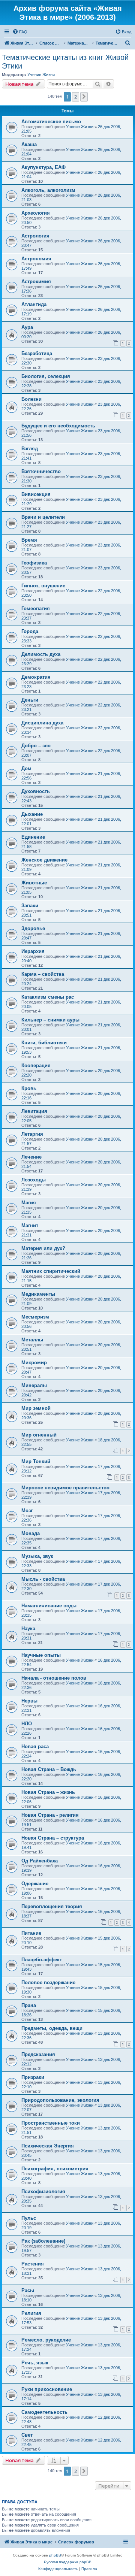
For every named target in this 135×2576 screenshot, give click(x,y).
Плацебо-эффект (42, 1960)
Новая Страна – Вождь (49, 1769)
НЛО (27, 1724)
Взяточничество (41, 471)
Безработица (37, 353)
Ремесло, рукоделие (46, 2340)
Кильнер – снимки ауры (50, 1020)
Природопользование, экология (60, 2100)
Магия (29, 1203)
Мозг (27, 1511)
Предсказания (38, 2054)
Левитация (34, 1111)
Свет (27, 2435)
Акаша (29, 144)
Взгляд (30, 449)
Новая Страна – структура (53, 1838)
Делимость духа (41, 654)
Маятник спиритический (51, 1271)
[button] (84, 97)
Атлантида (34, 304)
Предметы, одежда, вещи (52, 2028)
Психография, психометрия (55, 2169)
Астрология (35, 236)
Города (30, 631)
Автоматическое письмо (51, 122)
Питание (31, 1933)
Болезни (31, 399)
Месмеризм (35, 1317)
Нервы (29, 1701)
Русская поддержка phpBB (68, 2562)
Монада (31, 1533)
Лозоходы (34, 1180)
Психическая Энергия (48, 2146)
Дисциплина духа (42, 723)
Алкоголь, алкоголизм (48, 190)
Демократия (36, 677)
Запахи (30, 906)
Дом (26, 768)
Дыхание (32, 814)
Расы (28, 2290)
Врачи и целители (43, 517)
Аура (27, 327)
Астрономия (36, 259)
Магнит (30, 1225)
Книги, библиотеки (44, 1043)
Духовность (36, 791)
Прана (29, 2005)
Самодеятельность (44, 2412)
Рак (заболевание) (43, 2241)
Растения (33, 2264)
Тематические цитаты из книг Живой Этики (65, 62)
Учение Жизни (41, 75)
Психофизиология (43, 2191)
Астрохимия (36, 281)
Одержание (35, 1884)
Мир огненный (39, 1435)
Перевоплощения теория (52, 1906)
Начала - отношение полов (54, 1678)
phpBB (55, 2555)
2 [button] (76, 97)
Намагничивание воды (49, 1606)
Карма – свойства (43, 974)
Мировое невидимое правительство (65, 1488)
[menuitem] (20, 32)
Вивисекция (36, 494)
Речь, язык (35, 2363)
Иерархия (33, 951)
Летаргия (32, 1134)
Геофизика (34, 563)
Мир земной (36, 1408)
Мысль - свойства (43, 1579)
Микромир (34, 1363)
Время (29, 540)
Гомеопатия (36, 609)
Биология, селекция (46, 376)
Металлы (32, 1340)
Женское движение (44, 860)
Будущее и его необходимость (58, 426)
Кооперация (36, 1065)
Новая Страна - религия (50, 1815)
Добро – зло (36, 746)
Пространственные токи (51, 2123)
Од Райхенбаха (40, 1861)
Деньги (30, 700)
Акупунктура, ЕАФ (43, 167)
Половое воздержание (48, 1982)
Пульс (29, 2218)
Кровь (29, 1088)
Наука (28, 1628)
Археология (36, 213)
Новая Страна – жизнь (48, 1792)
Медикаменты (38, 1294)
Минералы (34, 1385)
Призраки (33, 2077)
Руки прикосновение (47, 2389)
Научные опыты (41, 1655)
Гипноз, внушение (43, 586)
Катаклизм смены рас (48, 997)
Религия (31, 2313)
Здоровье (33, 928)
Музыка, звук (37, 1556)
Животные (34, 883)
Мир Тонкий (36, 1461)
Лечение (31, 1157)
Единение (33, 837)
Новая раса (35, 1746)
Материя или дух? (43, 1248)
